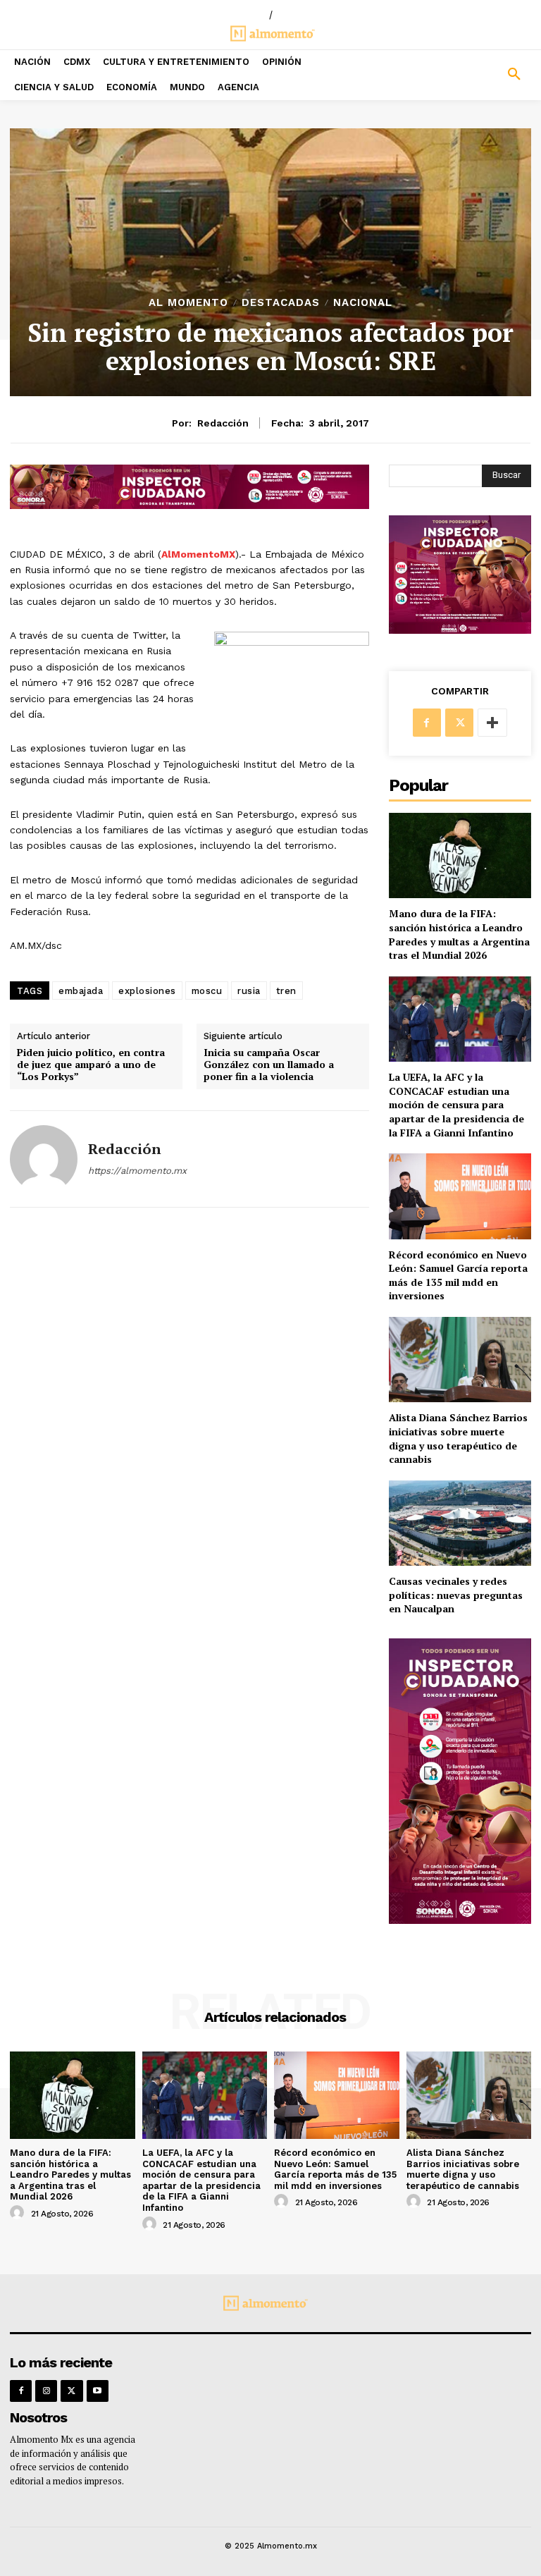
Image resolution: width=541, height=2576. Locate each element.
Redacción (223, 423)
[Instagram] (46, 2391)
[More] (492, 723)
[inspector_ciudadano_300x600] (460, 1920)
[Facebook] (427, 723)
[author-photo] (19, 2213)
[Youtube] (98, 2391)
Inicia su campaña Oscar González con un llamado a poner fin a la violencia (269, 1065)
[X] (459, 723)
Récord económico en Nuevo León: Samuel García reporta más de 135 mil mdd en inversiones (458, 1275)
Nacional (363, 303)
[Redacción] (44, 1159)
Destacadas (281, 303)
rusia (249, 991)
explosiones (147, 991)
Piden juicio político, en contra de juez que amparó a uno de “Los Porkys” (91, 1065)
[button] (473, 75)
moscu (207, 991)
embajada (81, 991)
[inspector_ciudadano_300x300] (460, 630)
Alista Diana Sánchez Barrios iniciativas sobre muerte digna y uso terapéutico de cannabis (458, 1438)
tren (286, 991)
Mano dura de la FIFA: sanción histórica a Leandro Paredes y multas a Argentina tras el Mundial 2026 (459, 934)
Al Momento (188, 303)
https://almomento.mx (137, 1171)
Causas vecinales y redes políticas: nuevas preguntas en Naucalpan (456, 1595)
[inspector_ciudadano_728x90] (189, 505)
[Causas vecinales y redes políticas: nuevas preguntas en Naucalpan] (460, 1523)
